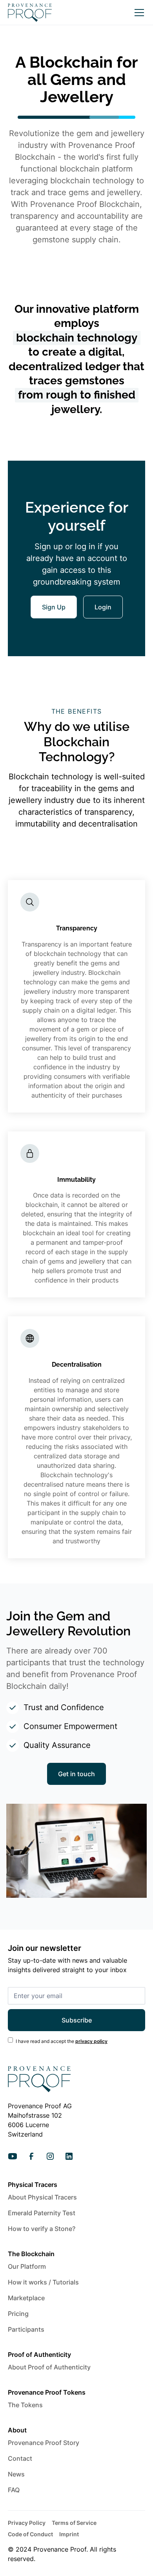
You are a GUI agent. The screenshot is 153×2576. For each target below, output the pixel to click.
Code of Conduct (30, 2534)
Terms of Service (74, 2523)
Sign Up (54, 607)
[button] (138, 13)
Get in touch (76, 1774)
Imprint (69, 2534)
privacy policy (91, 2041)
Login (103, 607)
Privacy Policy (27, 2523)
